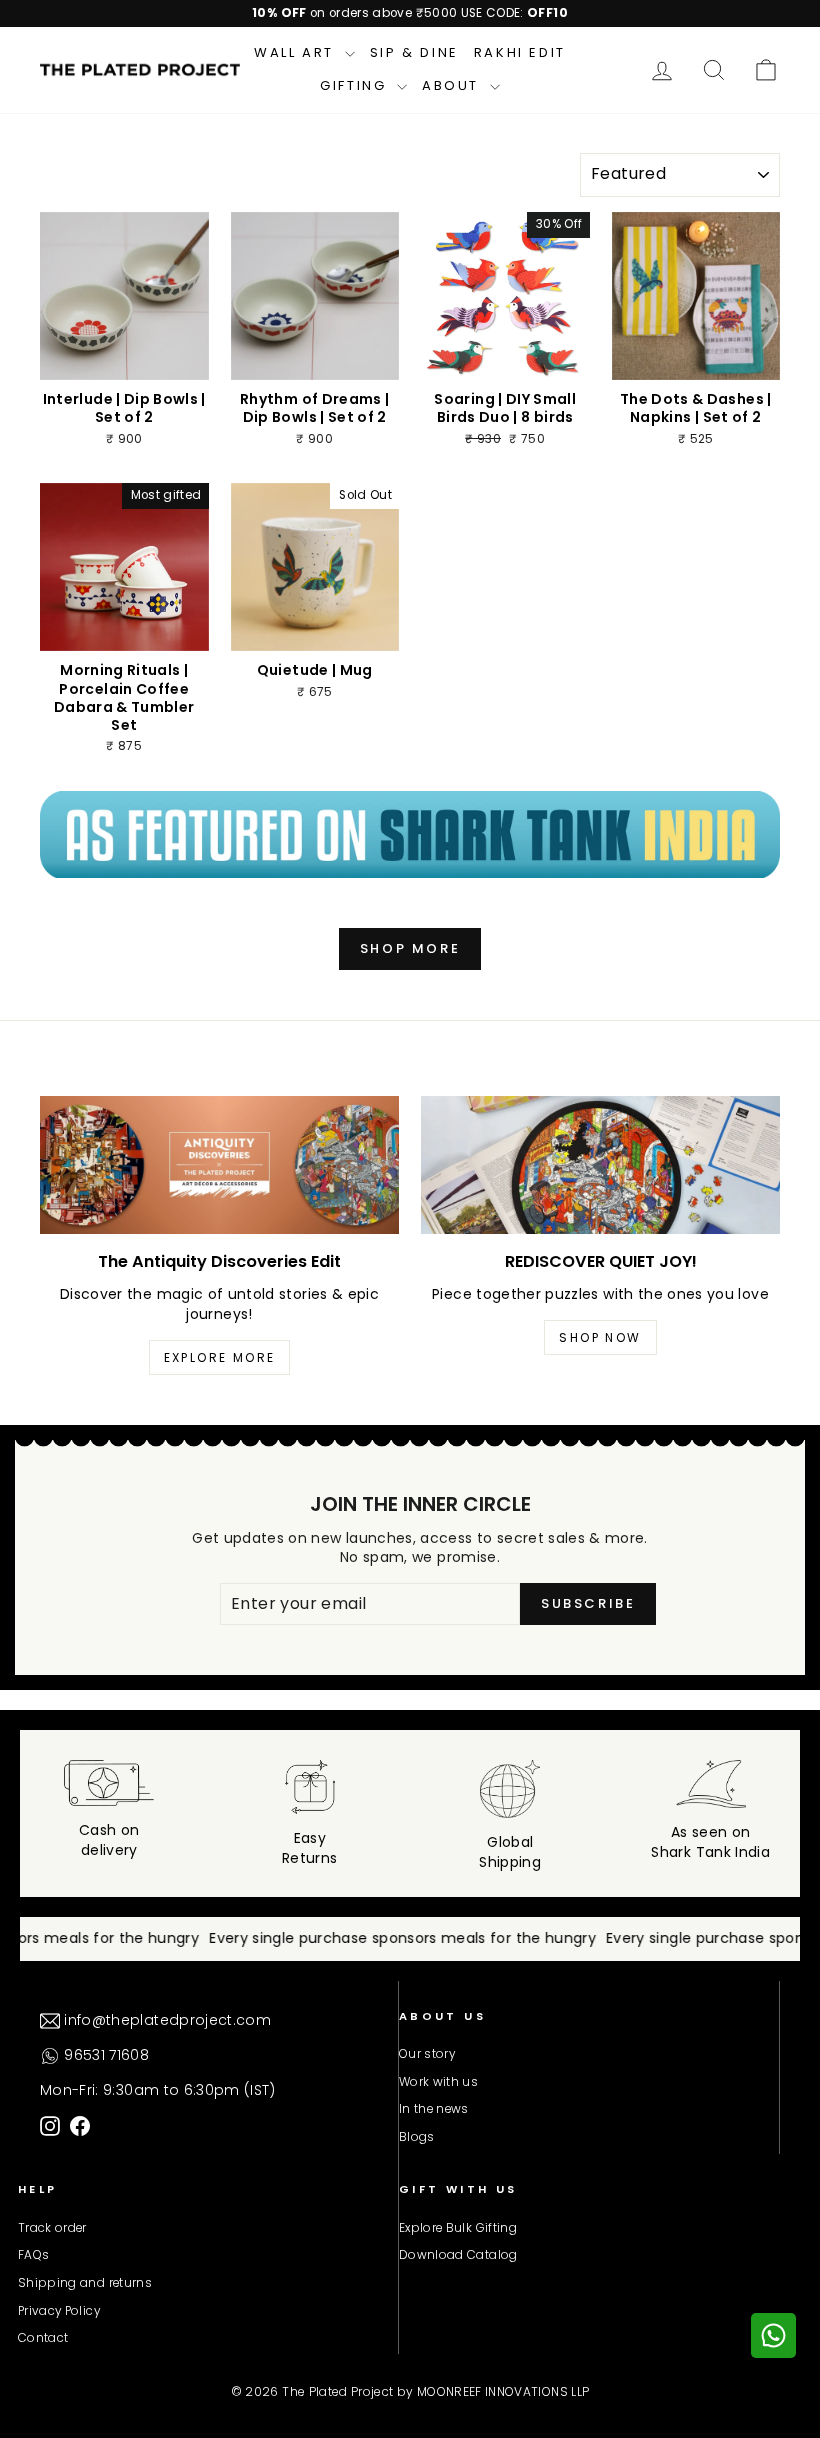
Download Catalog (458, 2255)
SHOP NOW (600, 1337)
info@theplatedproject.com (165, 2020)
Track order (52, 2228)
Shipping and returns (85, 2283)
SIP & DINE (414, 52)
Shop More (410, 948)
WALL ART (296, 52)
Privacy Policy (59, 2311)
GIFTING (356, 85)
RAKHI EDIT (520, 52)
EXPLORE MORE (220, 1357)
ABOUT (453, 85)
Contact (43, 2338)
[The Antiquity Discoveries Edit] (219, 1165)
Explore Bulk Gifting (458, 2228)
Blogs (417, 2137)
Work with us (438, 2082)
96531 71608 (104, 2055)
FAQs (33, 2255)
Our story (427, 2054)
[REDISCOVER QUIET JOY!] (600, 1165)
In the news (434, 2109)
